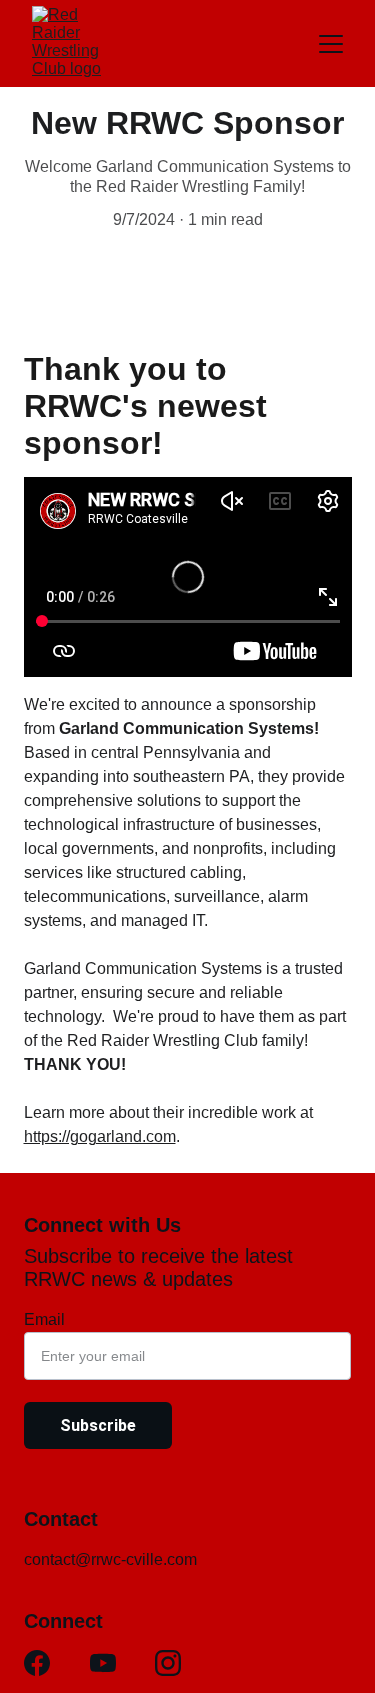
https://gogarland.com (100, 1136)
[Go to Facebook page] (37, 1663)
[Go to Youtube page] (103, 1663)
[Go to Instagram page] (168, 1663)
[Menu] (331, 44)
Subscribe (98, 1425)
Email (44, 1319)
